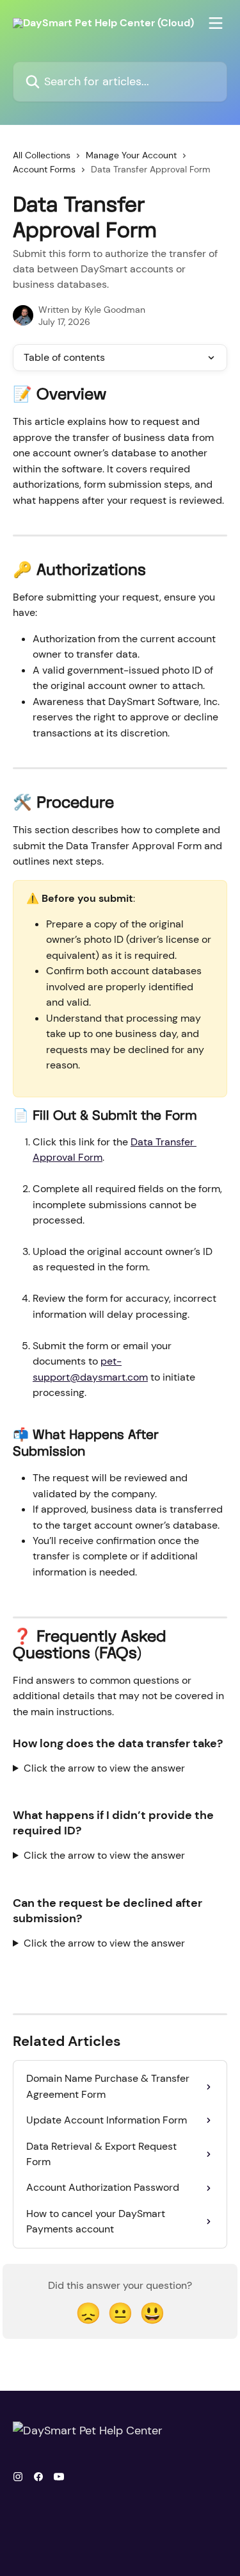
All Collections (42, 155)
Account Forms (44, 169)
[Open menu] (216, 23)
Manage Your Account (131, 155)
